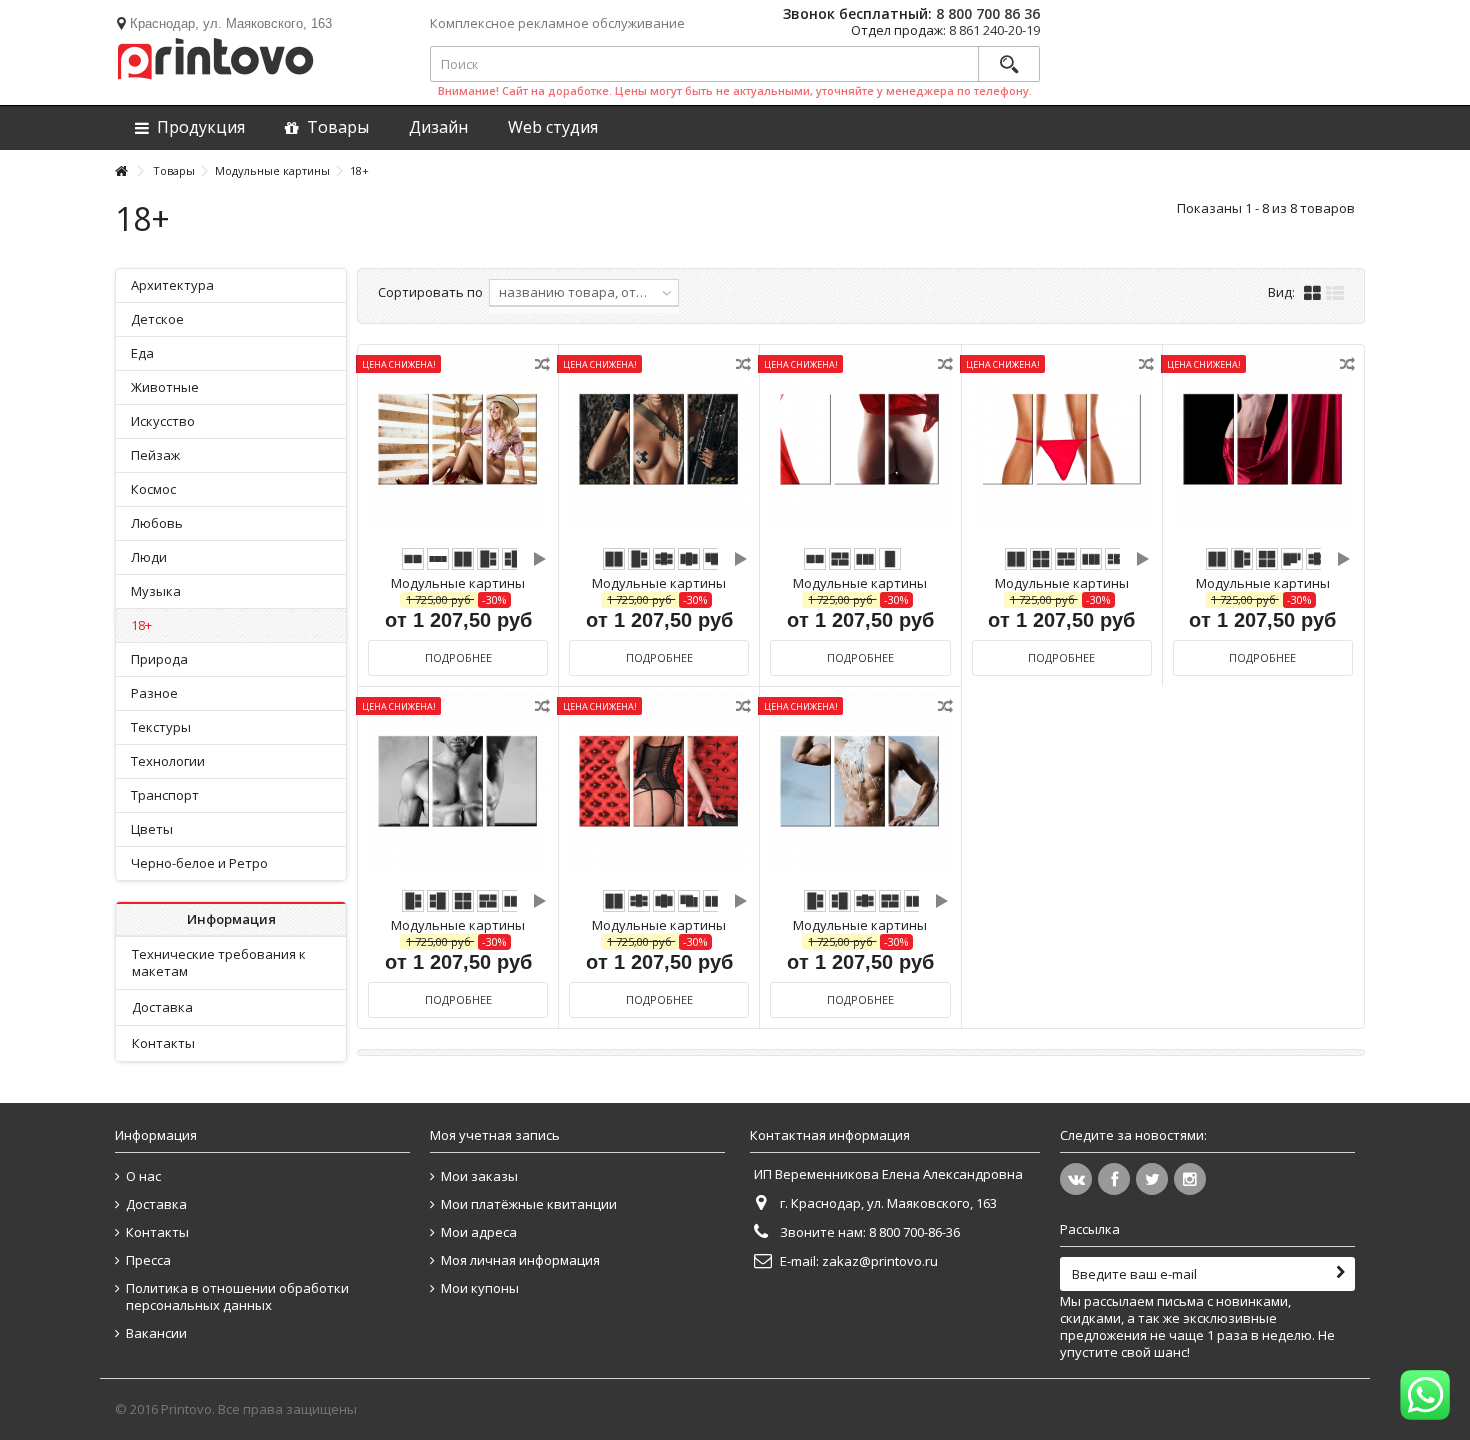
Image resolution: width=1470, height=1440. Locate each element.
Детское (157, 319)
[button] (553, 127)
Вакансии (156, 1333)
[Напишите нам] (1425, 1395)
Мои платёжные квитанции (529, 1204)
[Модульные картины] (458, 441)
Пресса (148, 1260)
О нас (143, 1176)
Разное (154, 693)
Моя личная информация (520, 1260)
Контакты (163, 1043)
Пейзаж (155, 455)
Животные (165, 387)
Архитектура (172, 285)
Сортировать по (430, 292)
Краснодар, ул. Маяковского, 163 (231, 23)
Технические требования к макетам (219, 962)
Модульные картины (458, 583)
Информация (231, 919)
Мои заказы (479, 1176)
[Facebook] (1114, 1179)
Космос (153, 489)
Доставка (162, 1007)
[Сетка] (1312, 294)
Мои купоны (480, 1288)
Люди (149, 557)
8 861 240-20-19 (994, 30)
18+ (141, 625)
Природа (159, 659)
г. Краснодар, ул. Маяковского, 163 (888, 1203)
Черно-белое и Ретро (199, 863)
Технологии (168, 761)
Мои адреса (479, 1232)
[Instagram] (1190, 1179)
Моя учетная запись (495, 1135)
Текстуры (161, 727)
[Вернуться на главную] (121, 171)
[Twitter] (1152, 1179)
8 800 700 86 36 (988, 13)
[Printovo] (215, 55)
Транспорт (165, 795)
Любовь (157, 523)
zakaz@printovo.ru (880, 1261)
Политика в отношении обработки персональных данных (237, 1297)
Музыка (156, 591)
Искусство (163, 421)
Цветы (152, 829)
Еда (142, 353)
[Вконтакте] (1076, 1179)
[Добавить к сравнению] (544, 367)
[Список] (1335, 294)
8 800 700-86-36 (914, 1232)
